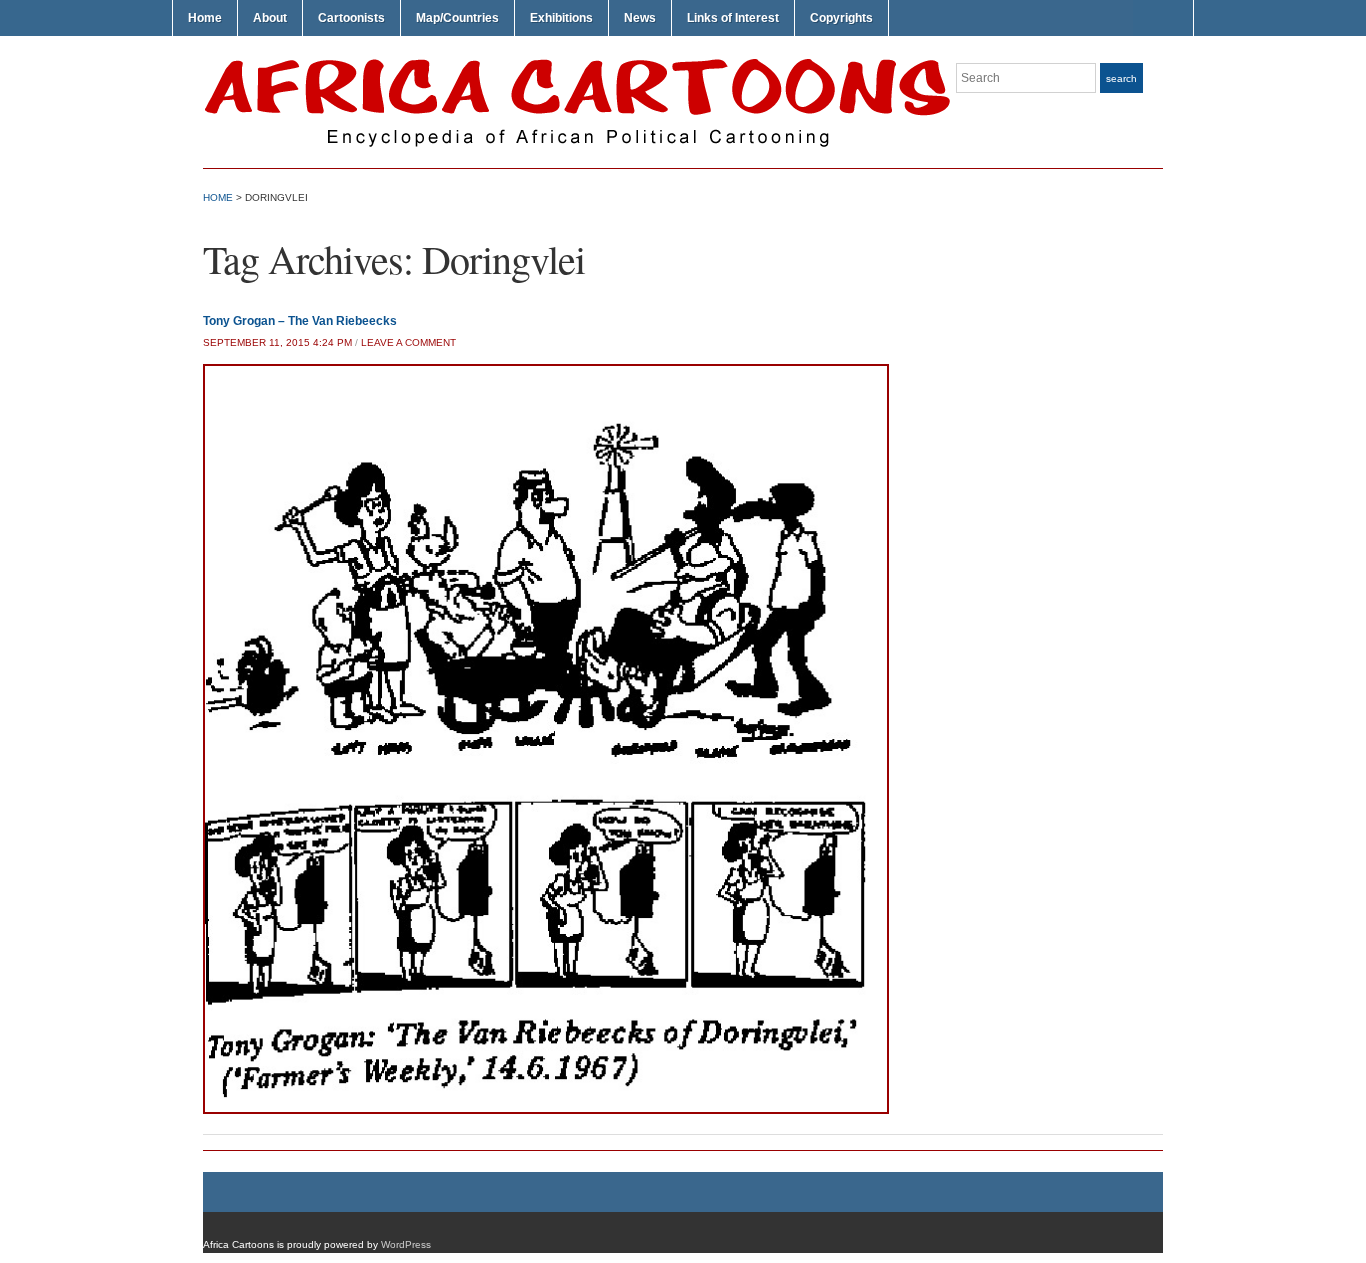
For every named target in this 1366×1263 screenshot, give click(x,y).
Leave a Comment (408, 342)
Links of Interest (733, 18)
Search (1121, 78)
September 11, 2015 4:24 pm (277, 342)
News (640, 18)
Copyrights (841, 18)
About (270, 18)
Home (205, 18)
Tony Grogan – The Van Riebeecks (300, 321)
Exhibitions (561, 18)
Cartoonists (351, 18)
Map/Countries (457, 18)
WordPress (406, 1244)
